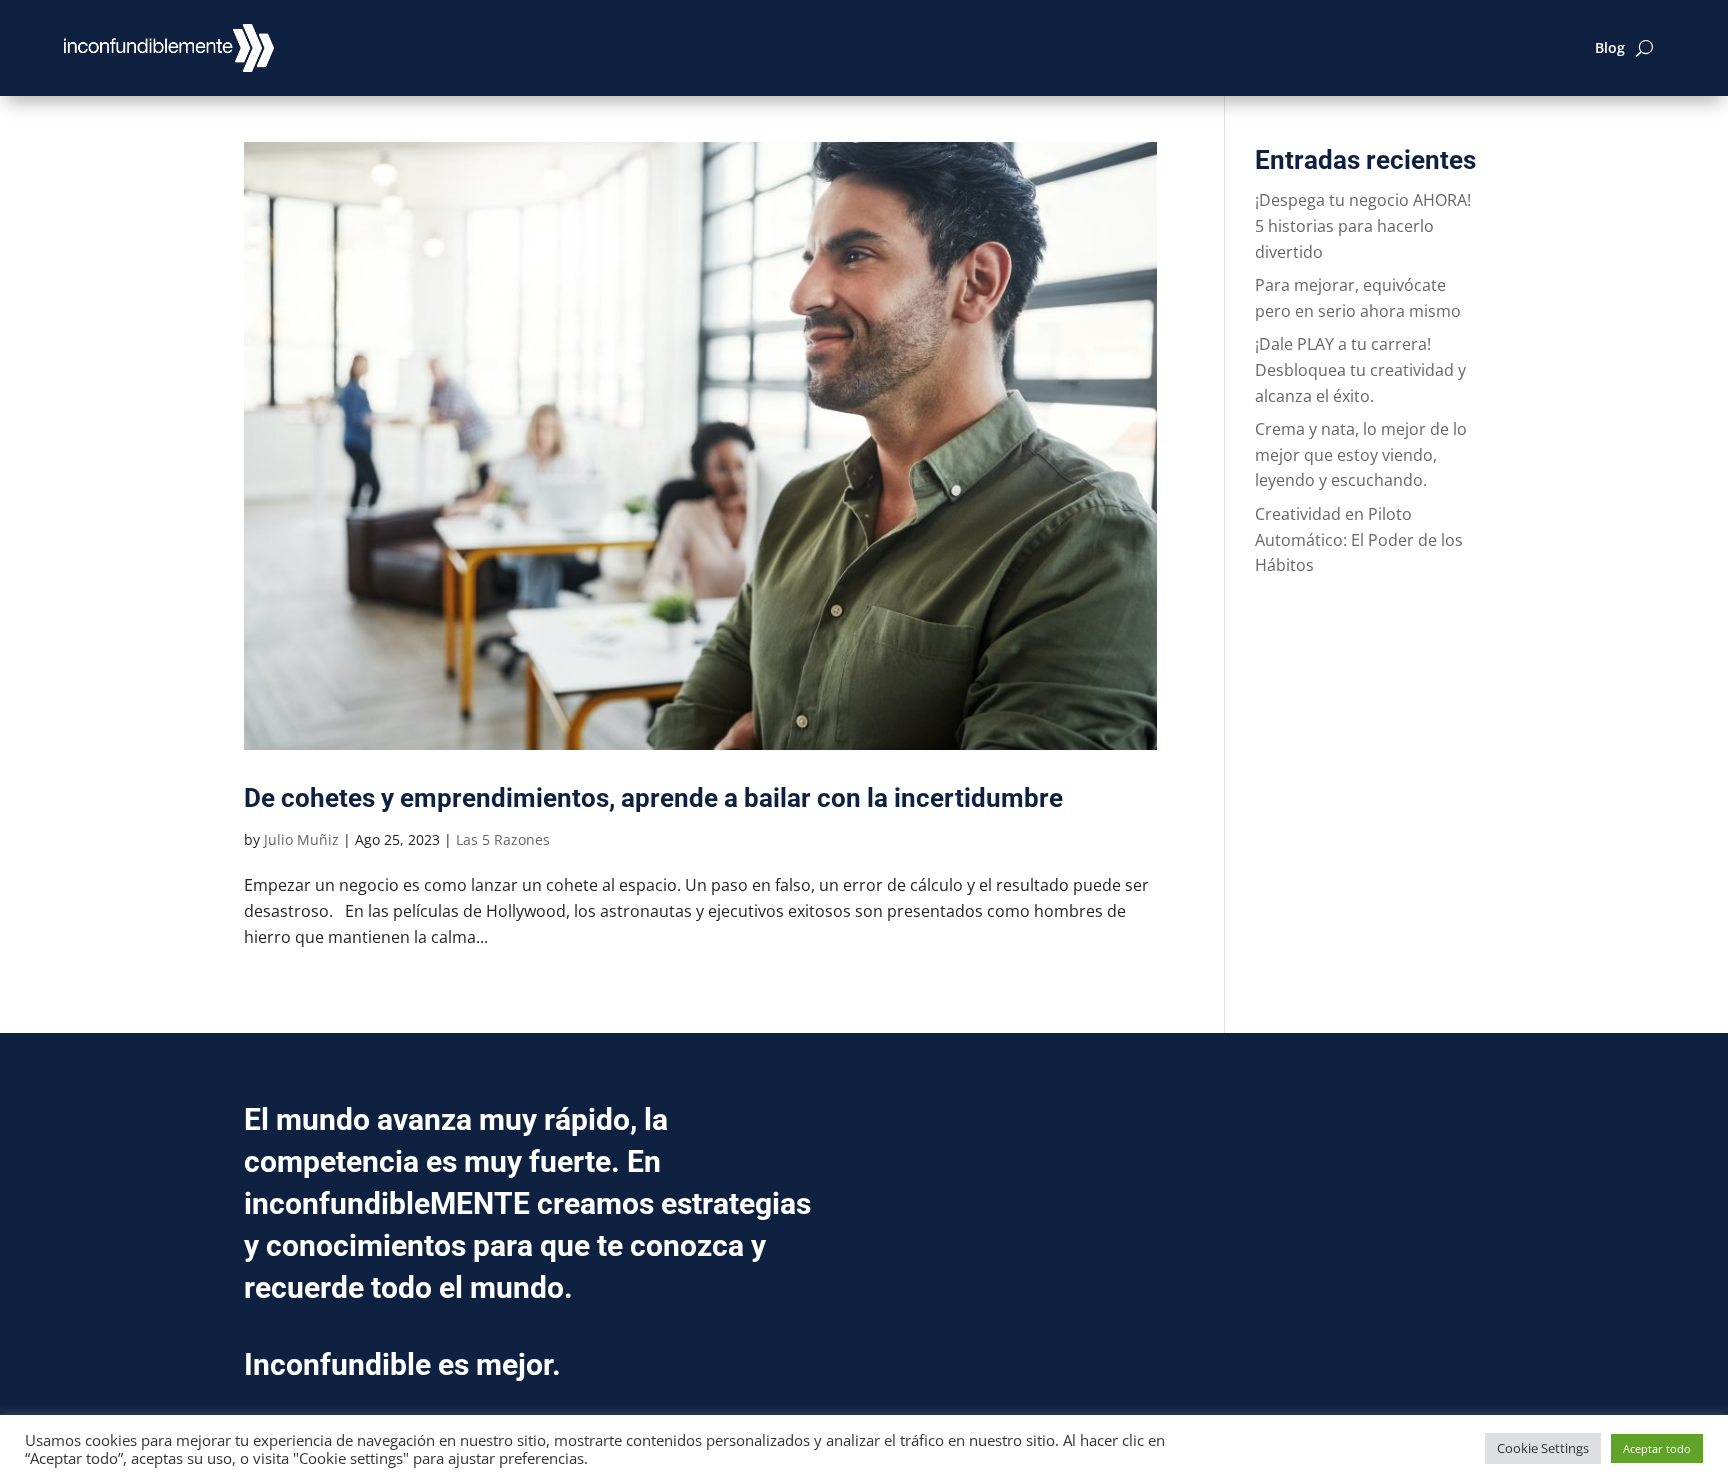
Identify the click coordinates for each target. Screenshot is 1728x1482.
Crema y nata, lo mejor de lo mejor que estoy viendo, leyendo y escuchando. (1361, 454)
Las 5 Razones (503, 839)
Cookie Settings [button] (1543, 1448)
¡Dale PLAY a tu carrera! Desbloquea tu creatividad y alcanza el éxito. (1360, 369)
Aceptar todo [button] (1657, 1448)
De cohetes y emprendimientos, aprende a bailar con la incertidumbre (653, 798)
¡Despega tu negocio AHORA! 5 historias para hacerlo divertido (1363, 225)
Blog (1610, 47)
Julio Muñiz (301, 839)
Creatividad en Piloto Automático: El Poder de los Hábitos (1359, 539)
